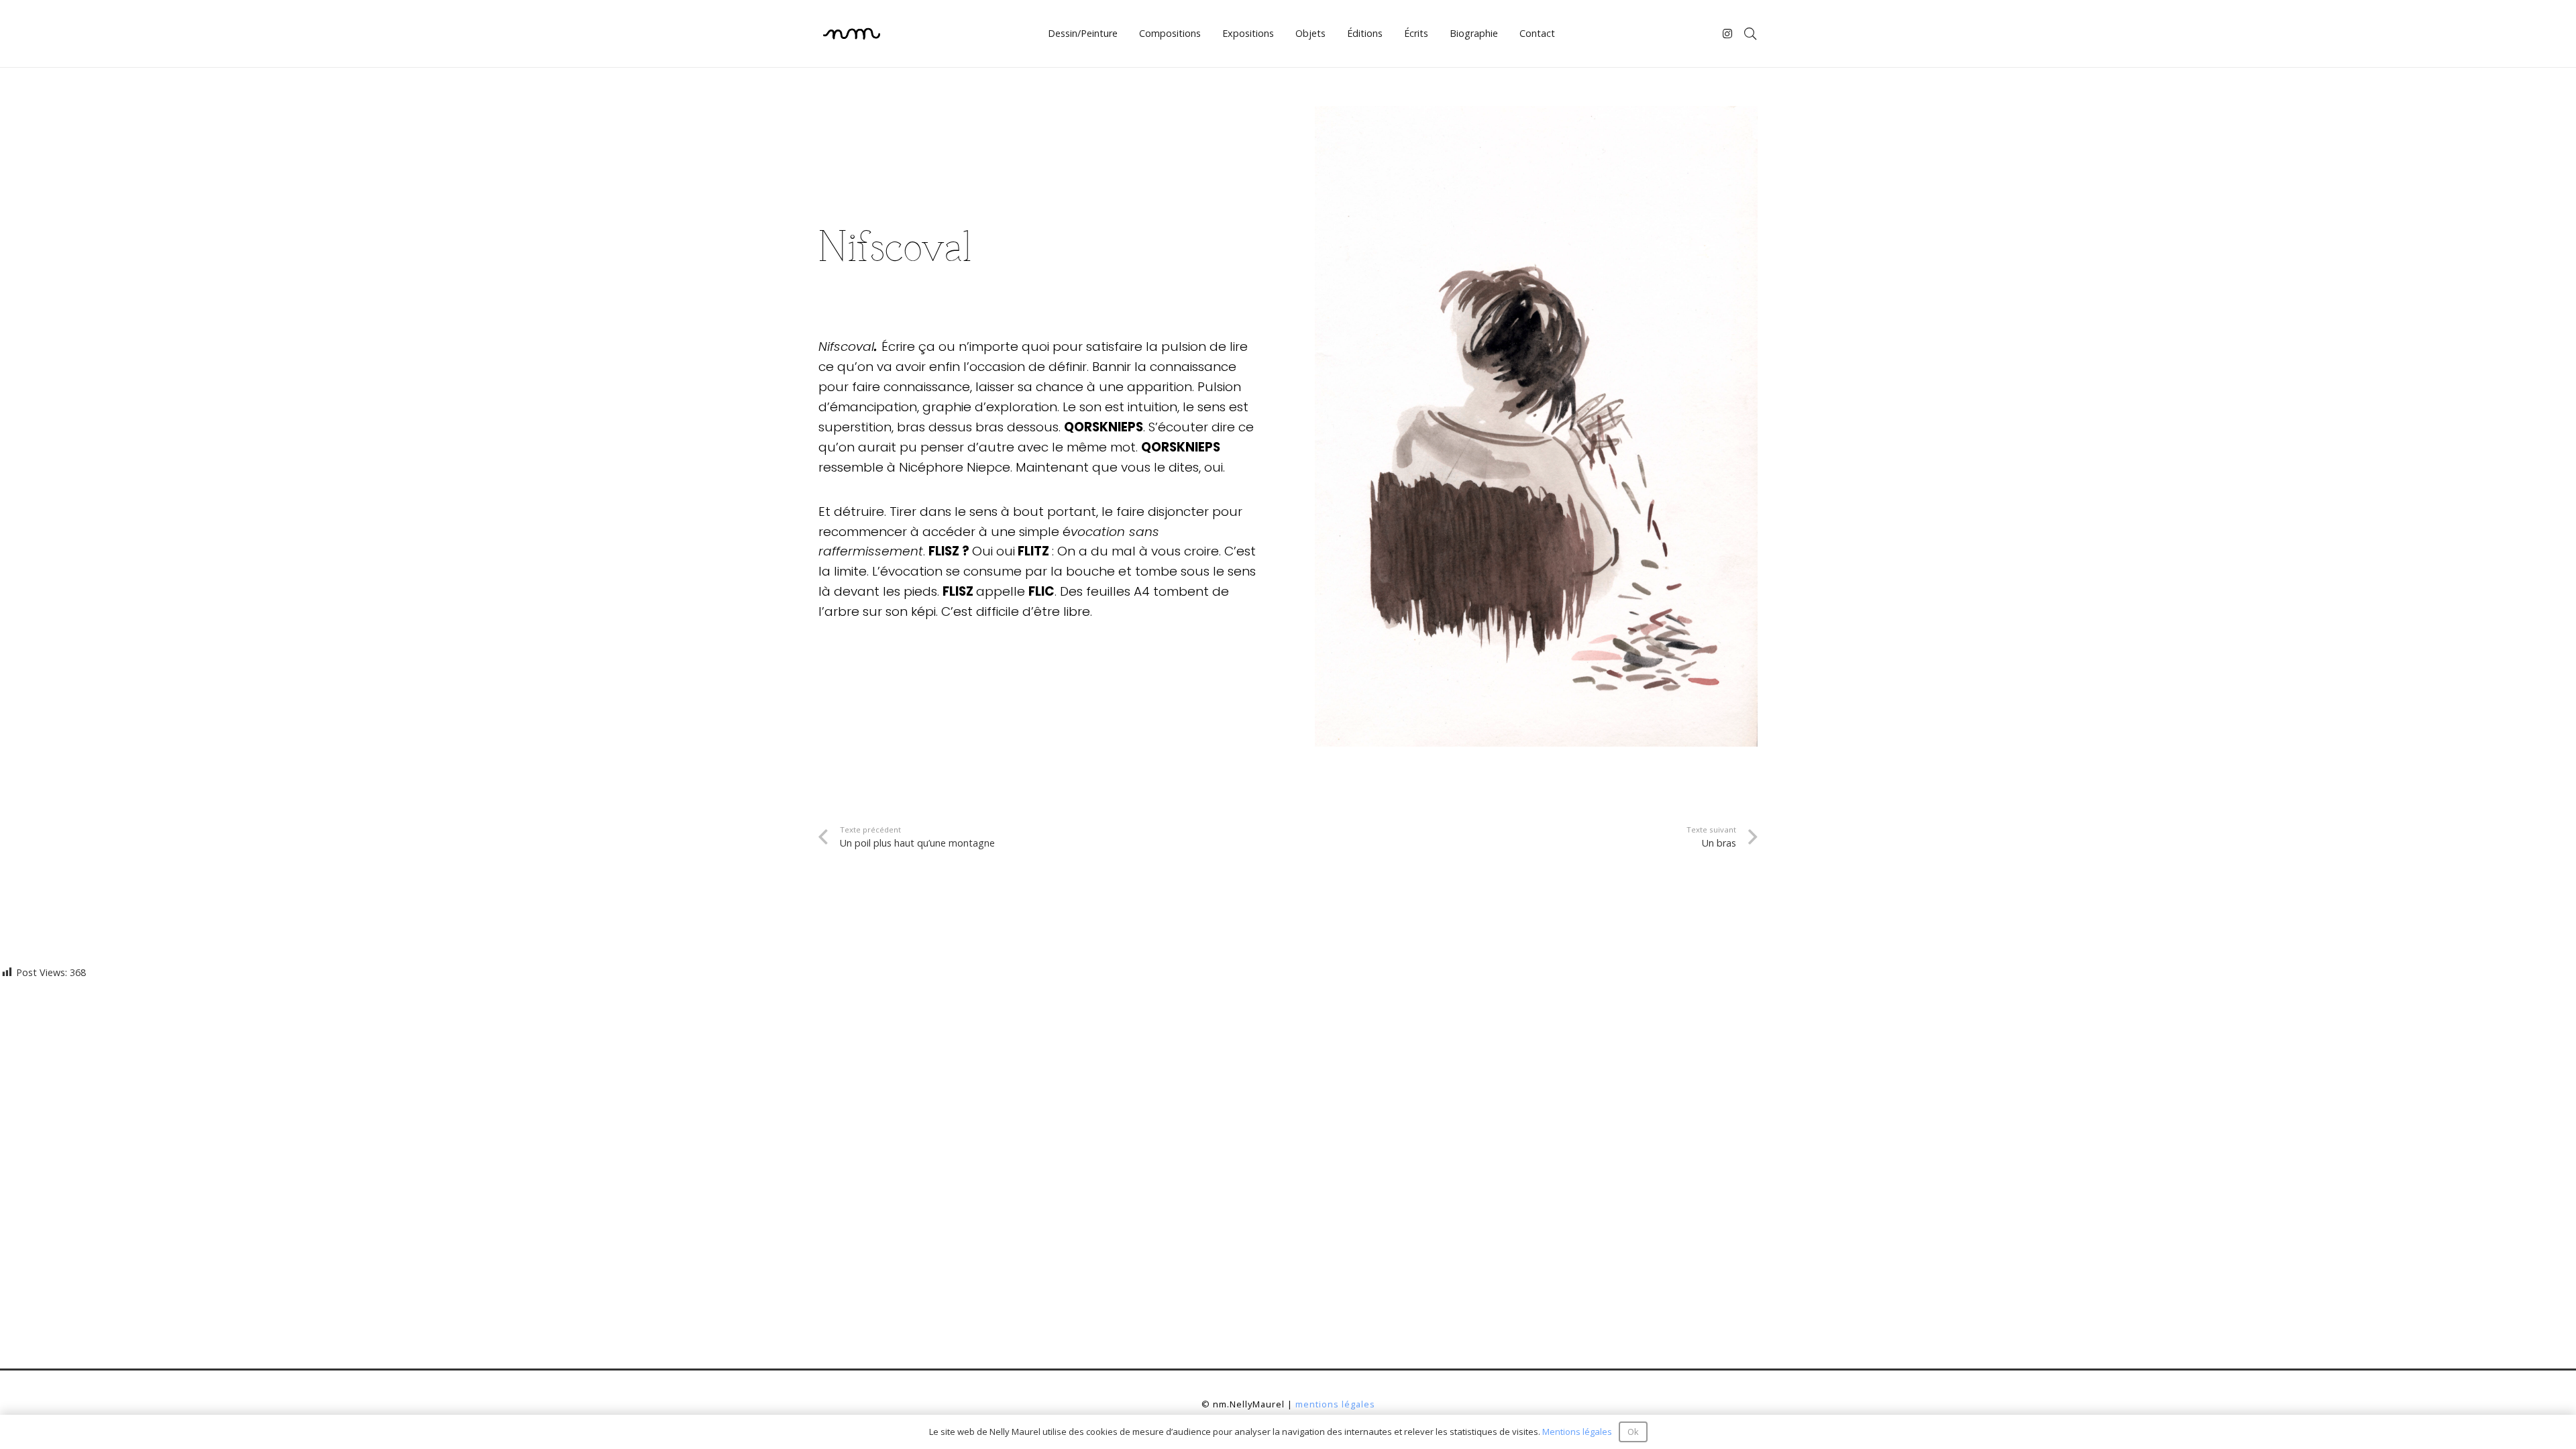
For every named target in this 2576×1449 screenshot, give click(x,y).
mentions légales (1335, 1404)
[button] (1750, 34)
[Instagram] (1728, 34)
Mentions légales (1577, 1432)
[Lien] (852, 34)
